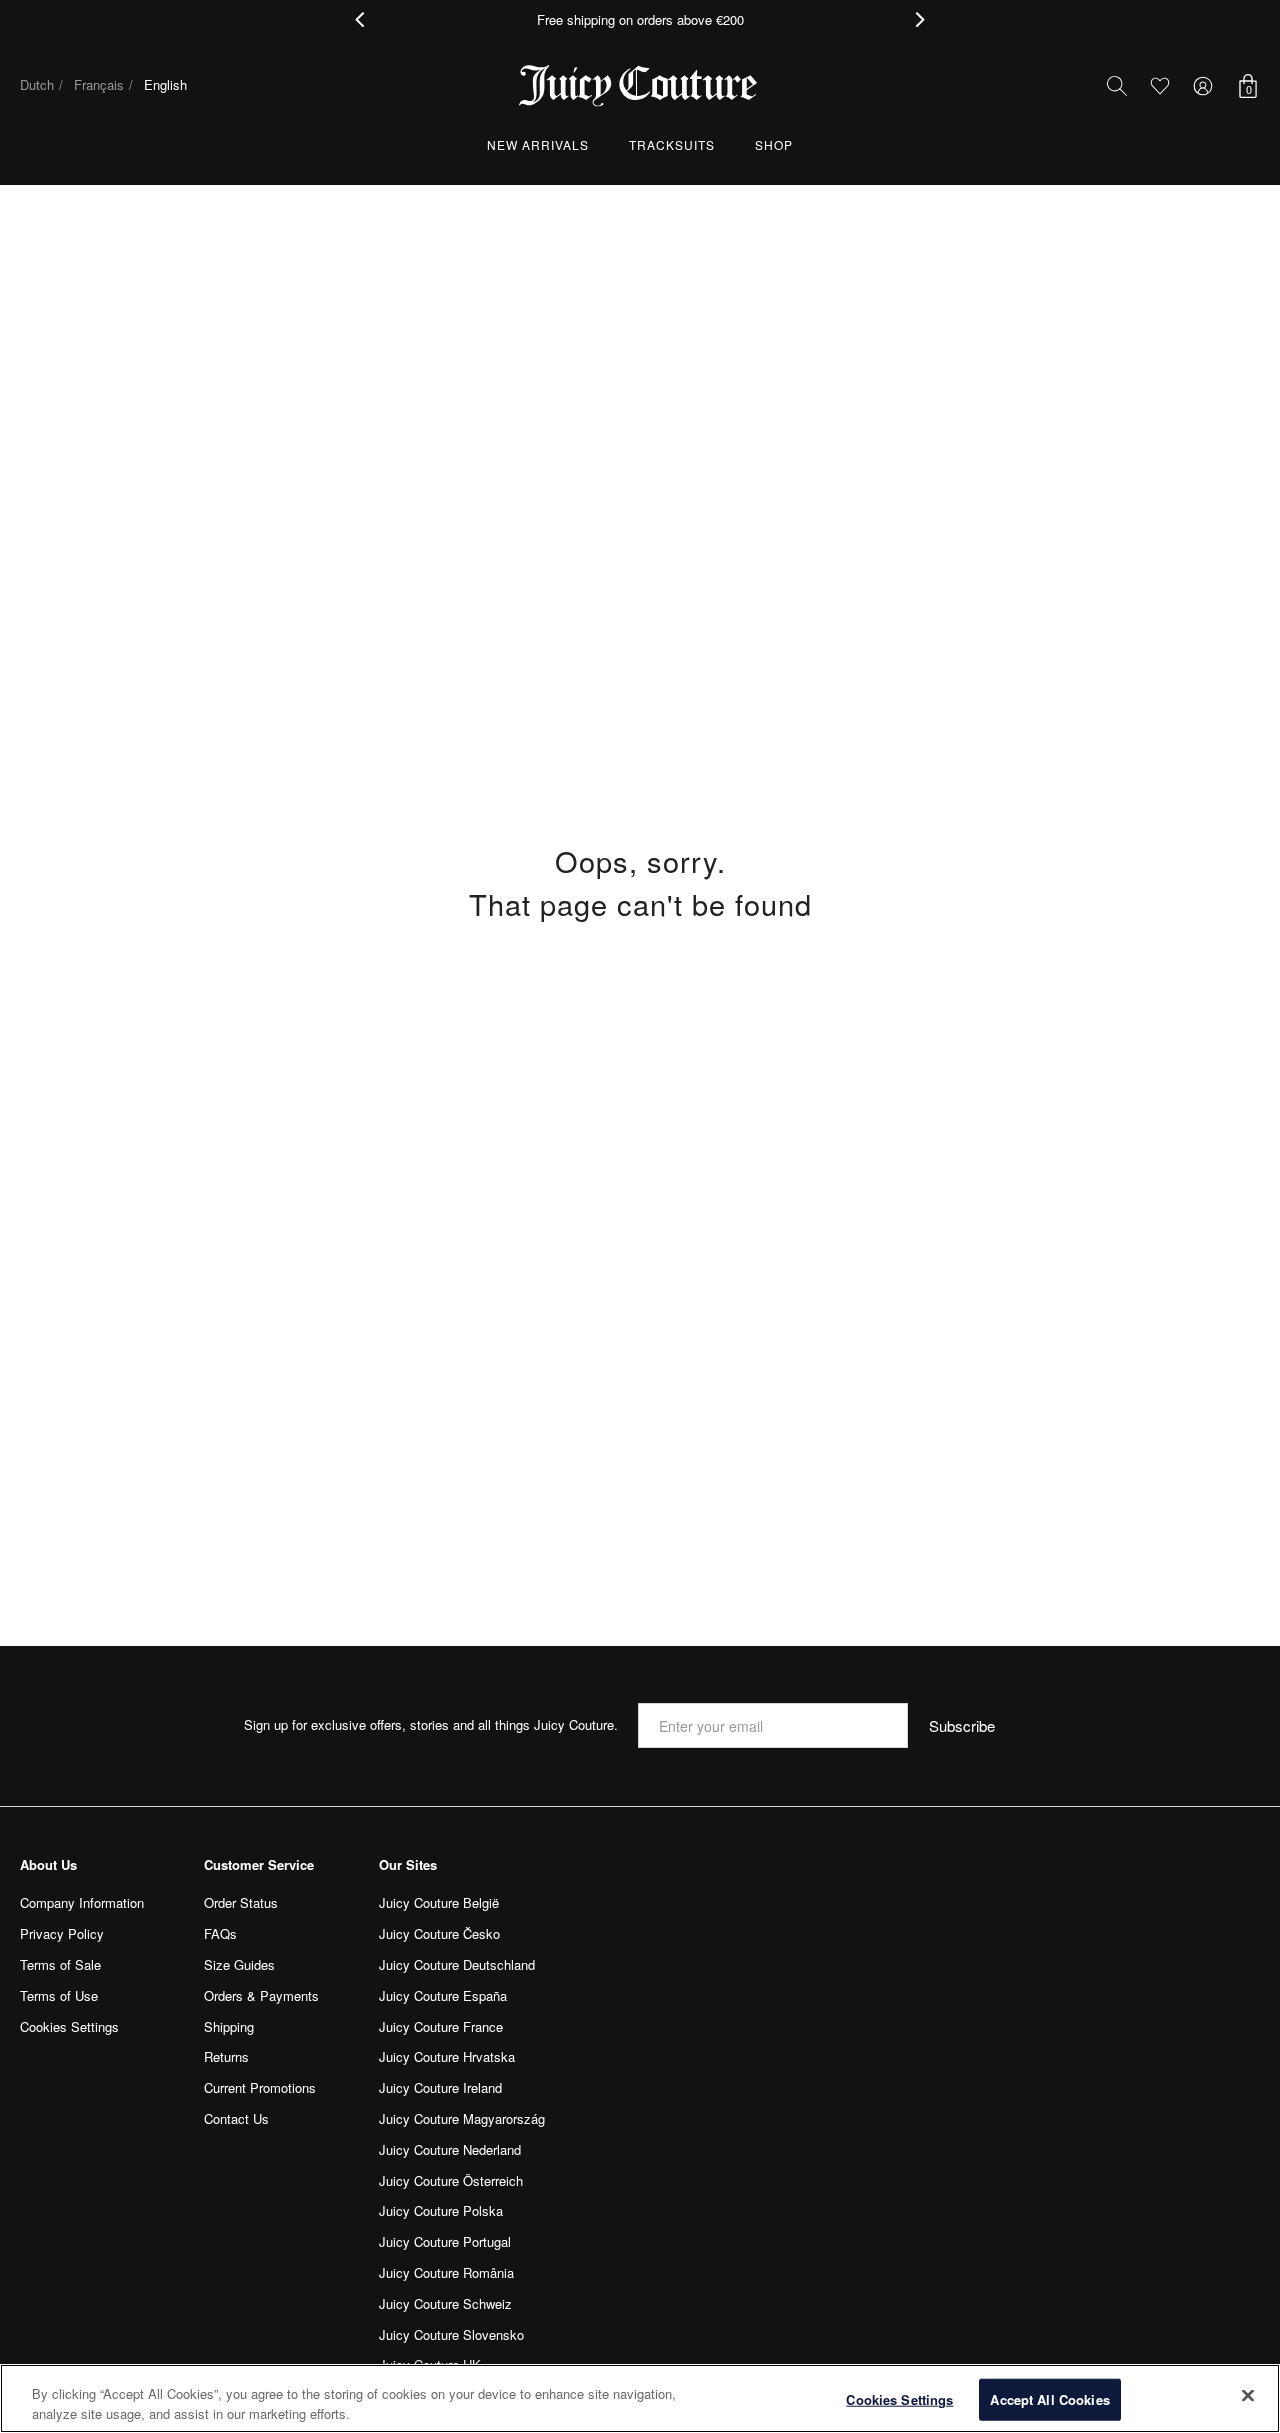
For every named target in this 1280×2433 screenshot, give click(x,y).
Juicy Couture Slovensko (451, 2334)
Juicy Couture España (443, 1995)
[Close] (1248, 2396)
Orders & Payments (261, 1995)
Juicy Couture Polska (441, 2210)
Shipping (229, 2026)
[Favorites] (1159, 85)
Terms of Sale (60, 1964)
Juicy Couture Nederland (450, 2149)
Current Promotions (260, 2087)
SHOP (774, 144)
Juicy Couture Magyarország (462, 2118)
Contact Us (236, 2118)
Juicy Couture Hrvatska (447, 2056)
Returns (226, 2056)
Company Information (82, 1902)
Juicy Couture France (441, 2026)
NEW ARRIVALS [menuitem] (538, 144)
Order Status (241, 1902)
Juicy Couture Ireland (440, 2087)
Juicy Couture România (446, 2272)
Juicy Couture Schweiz (445, 2303)
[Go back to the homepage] (640, 86)
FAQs (220, 1933)
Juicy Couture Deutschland (457, 1964)
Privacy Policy (62, 1933)
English (165, 84)
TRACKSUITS (672, 144)
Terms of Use (59, 1995)
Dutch (37, 84)
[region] (640, 2398)
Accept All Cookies (1049, 2399)
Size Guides (239, 1964)
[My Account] (1203, 86)
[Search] (1117, 86)
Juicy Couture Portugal (445, 2241)
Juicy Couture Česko (439, 1933)
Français (99, 84)
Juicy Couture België (439, 1902)
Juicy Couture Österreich (451, 2180)
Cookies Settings (899, 2399)
